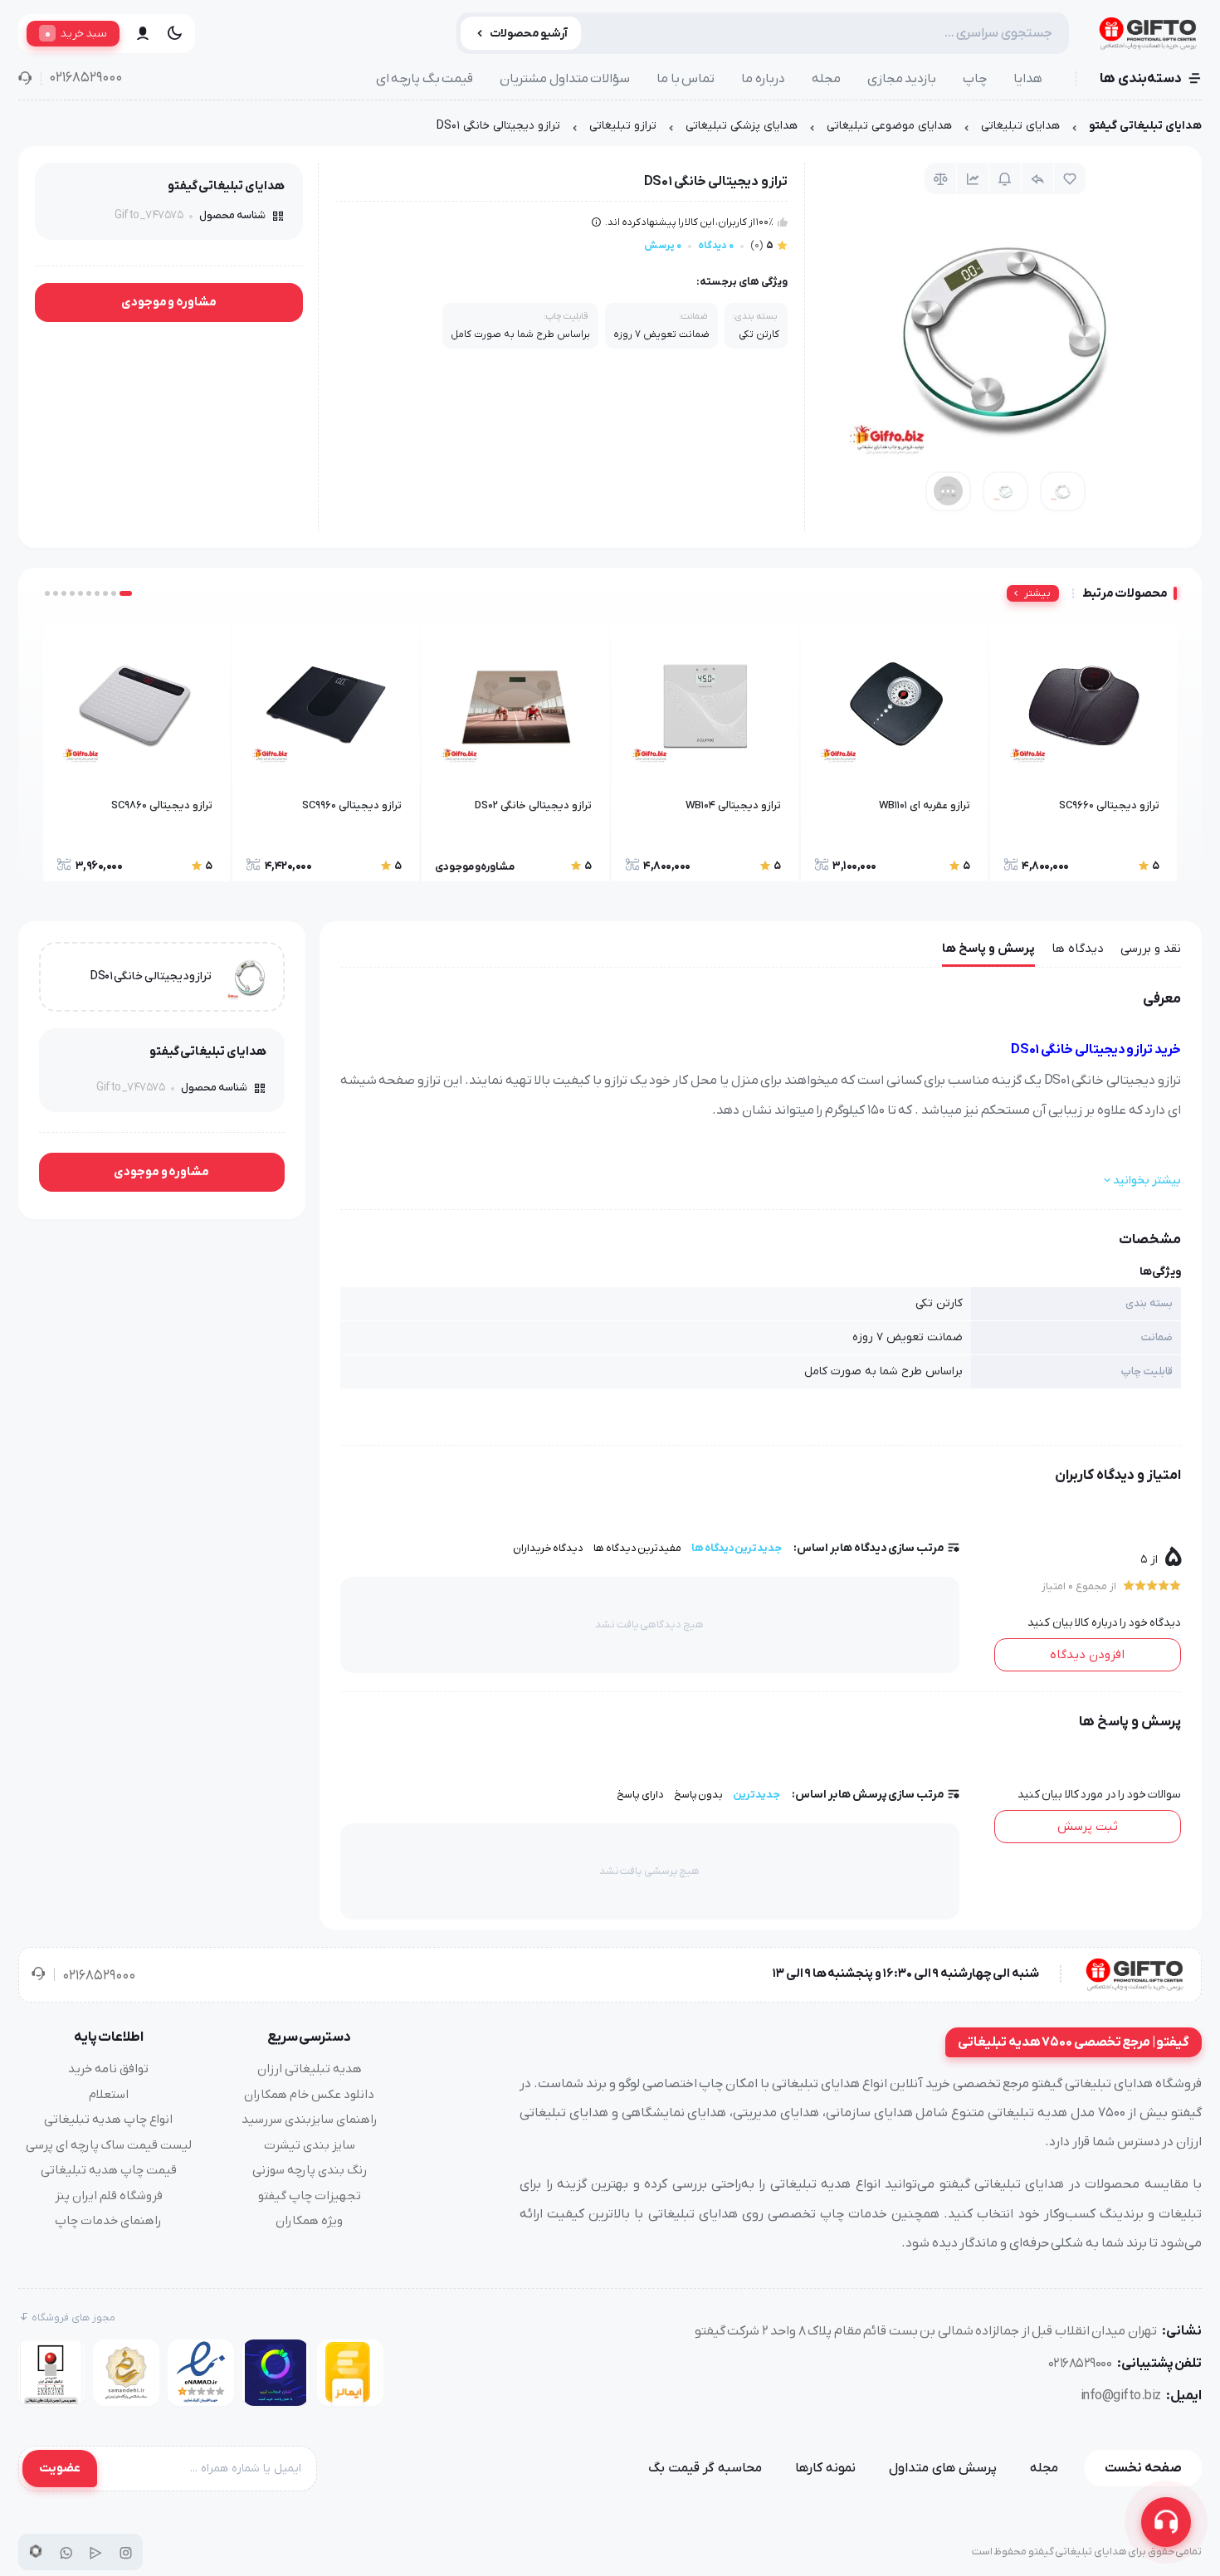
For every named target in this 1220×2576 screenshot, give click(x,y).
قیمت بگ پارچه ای (425, 79)
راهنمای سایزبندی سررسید (310, 2120)
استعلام (109, 2095)
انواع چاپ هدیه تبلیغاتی (108, 2120)
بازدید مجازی (902, 79)
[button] (126, 593)
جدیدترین (756, 1795)
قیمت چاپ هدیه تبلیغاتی (109, 2170)
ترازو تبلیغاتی (623, 126)
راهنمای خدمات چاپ (108, 2221)
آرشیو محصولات (529, 34)
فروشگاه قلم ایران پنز (109, 2196)
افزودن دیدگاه (1087, 1655)
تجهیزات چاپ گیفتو (310, 2196)
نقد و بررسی (1151, 949)
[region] (610, 130)
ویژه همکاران (309, 2221)
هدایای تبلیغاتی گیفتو (1145, 126)
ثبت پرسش (1088, 1827)
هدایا (1028, 79)
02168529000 (85, 78)
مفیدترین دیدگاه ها (637, 1548)
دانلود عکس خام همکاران (309, 2095)
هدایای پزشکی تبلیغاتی (742, 126)
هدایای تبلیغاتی (1020, 126)
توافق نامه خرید (108, 2069)
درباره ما (763, 79)
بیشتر (1037, 593)
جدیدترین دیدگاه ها (737, 1548)
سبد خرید (76, 33)
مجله (826, 79)
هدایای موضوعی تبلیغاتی (889, 126)
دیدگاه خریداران (549, 1548)
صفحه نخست (1143, 2468)
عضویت (60, 2468)
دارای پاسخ (640, 1795)
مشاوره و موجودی (169, 302)
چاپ (975, 79)
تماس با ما (686, 79)
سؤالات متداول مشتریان (565, 79)
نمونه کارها (825, 2468)
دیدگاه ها (1078, 949)
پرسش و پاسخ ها (988, 949)
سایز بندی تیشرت (310, 2145)
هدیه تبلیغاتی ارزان (310, 2069)
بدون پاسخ (699, 1795)
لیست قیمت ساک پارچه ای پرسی (109, 2145)
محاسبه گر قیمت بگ (705, 2468)
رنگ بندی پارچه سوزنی (310, 2170)
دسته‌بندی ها (1141, 79)
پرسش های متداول (943, 2468)
